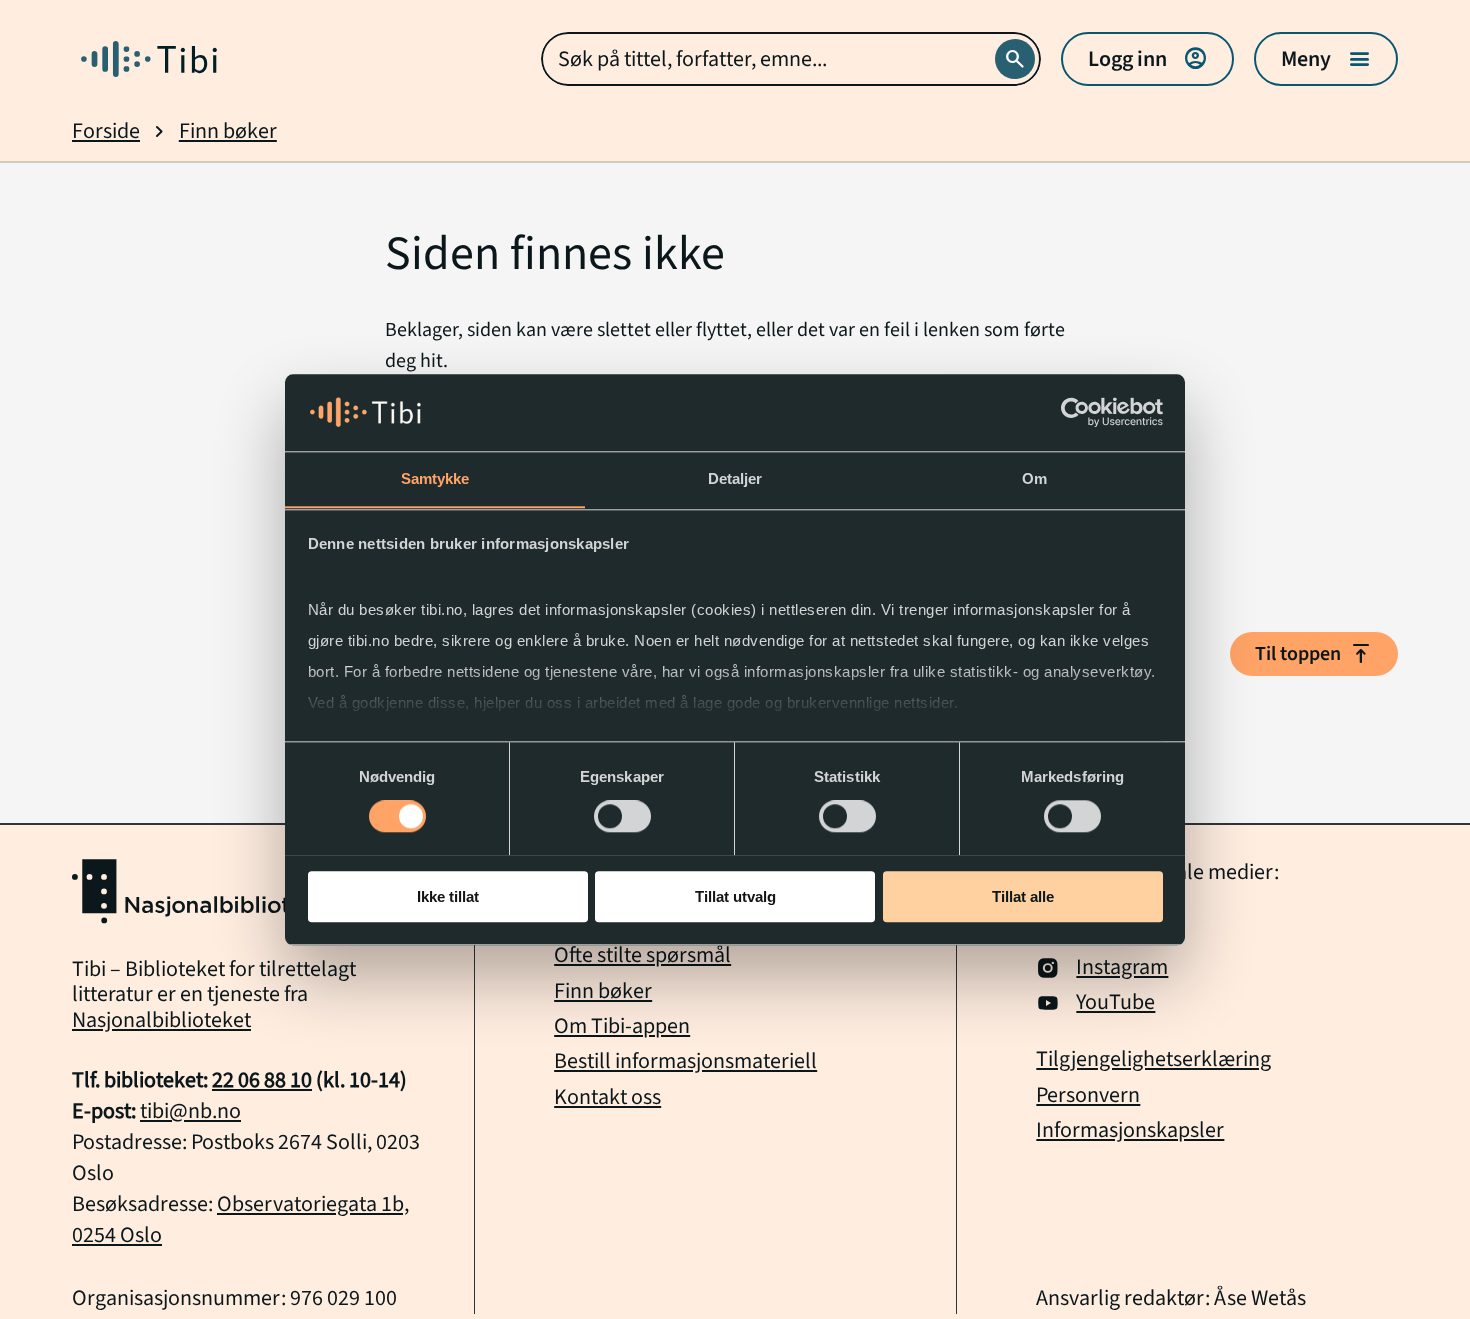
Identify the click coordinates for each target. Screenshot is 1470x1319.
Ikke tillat (448, 895)
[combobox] (791, 59)
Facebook (1120, 932)
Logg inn (1147, 59)
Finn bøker (228, 131)
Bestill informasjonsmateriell (685, 1061)
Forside (106, 131)
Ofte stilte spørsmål (642, 955)
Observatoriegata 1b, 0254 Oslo (240, 1219)
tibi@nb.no (190, 1111)
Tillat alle (1023, 895)
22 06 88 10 (262, 1080)
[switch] (622, 816)
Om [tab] (1034, 478)
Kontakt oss (607, 1097)
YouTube (1115, 1002)
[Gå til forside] (149, 59)
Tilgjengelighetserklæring (1153, 1059)
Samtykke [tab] (435, 478)
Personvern (1088, 1095)
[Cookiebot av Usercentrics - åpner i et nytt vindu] (1075, 412)
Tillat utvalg (735, 895)
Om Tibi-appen (622, 1026)
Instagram (1122, 967)
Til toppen (1314, 654)
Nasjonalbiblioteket (161, 1020)
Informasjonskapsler (1130, 1130)
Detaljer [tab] (735, 478)
